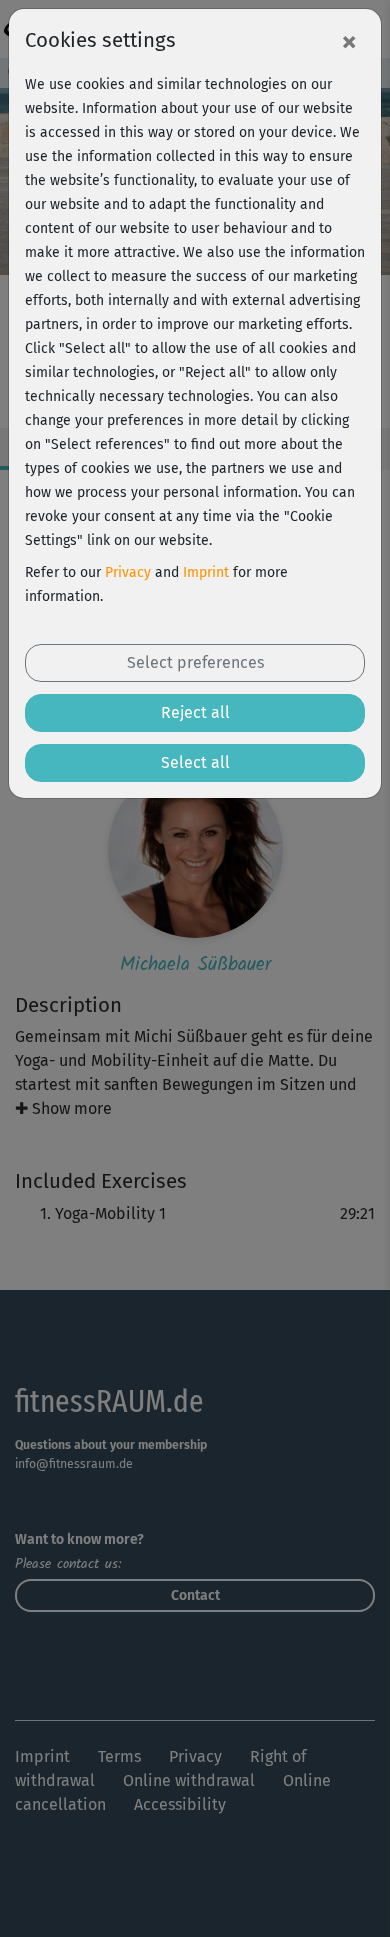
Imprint (206, 572)
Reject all (195, 712)
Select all (195, 762)
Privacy (128, 572)
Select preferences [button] (195, 662)
